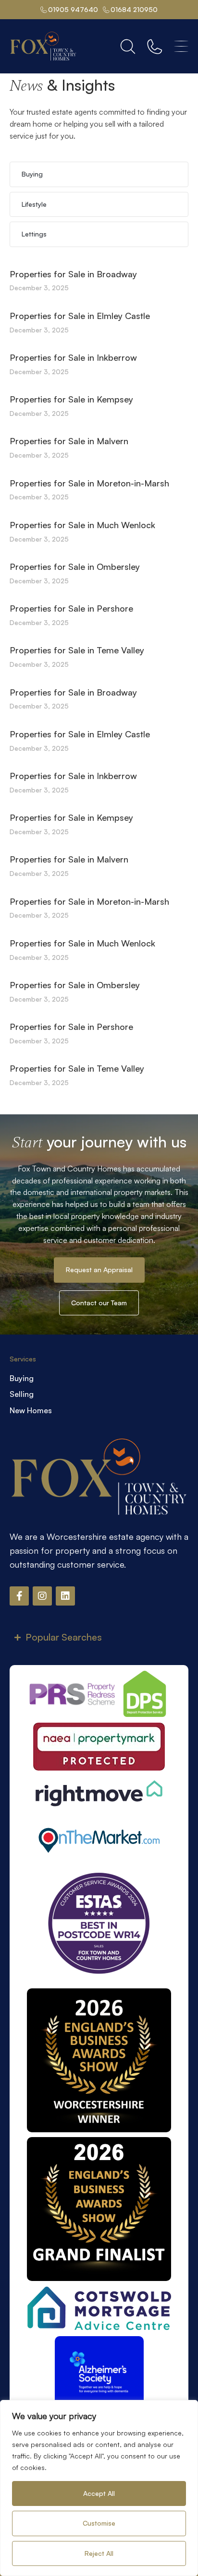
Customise (99, 2523)
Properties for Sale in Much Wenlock (82, 525)
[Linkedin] (65, 1596)
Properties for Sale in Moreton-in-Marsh (89, 483)
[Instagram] (42, 1596)
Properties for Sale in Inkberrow (73, 357)
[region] (99, 2488)
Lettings (34, 234)
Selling (22, 1394)
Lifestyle (34, 204)
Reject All (99, 2553)
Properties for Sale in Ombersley (75, 567)
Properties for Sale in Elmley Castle (80, 316)
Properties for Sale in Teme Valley (77, 650)
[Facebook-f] (19, 1596)
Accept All (99, 2493)
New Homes (31, 1410)
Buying (32, 174)
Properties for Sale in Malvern (69, 441)
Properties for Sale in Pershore (71, 608)
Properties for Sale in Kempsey (71, 399)
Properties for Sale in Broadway (73, 274)
